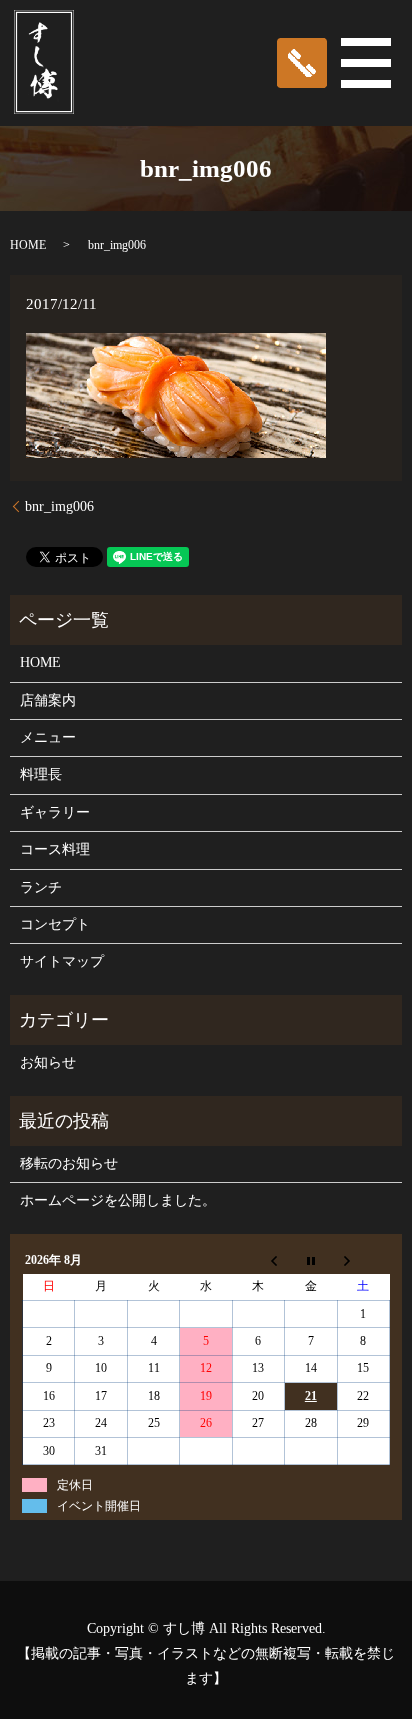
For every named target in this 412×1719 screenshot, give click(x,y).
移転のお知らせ (69, 1163)
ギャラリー (55, 812)
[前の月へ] (258, 1260)
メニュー (48, 737)
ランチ (41, 887)
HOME (28, 245)
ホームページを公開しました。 (118, 1200)
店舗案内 (48, 700)
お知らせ (48, 1062)
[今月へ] (311, 1260)
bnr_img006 (59, 506)
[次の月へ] (363, 1260)
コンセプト (55, 924)
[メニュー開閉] (366, 63)
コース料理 (55, 849)
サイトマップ (62, 961)
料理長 (41, 774)
